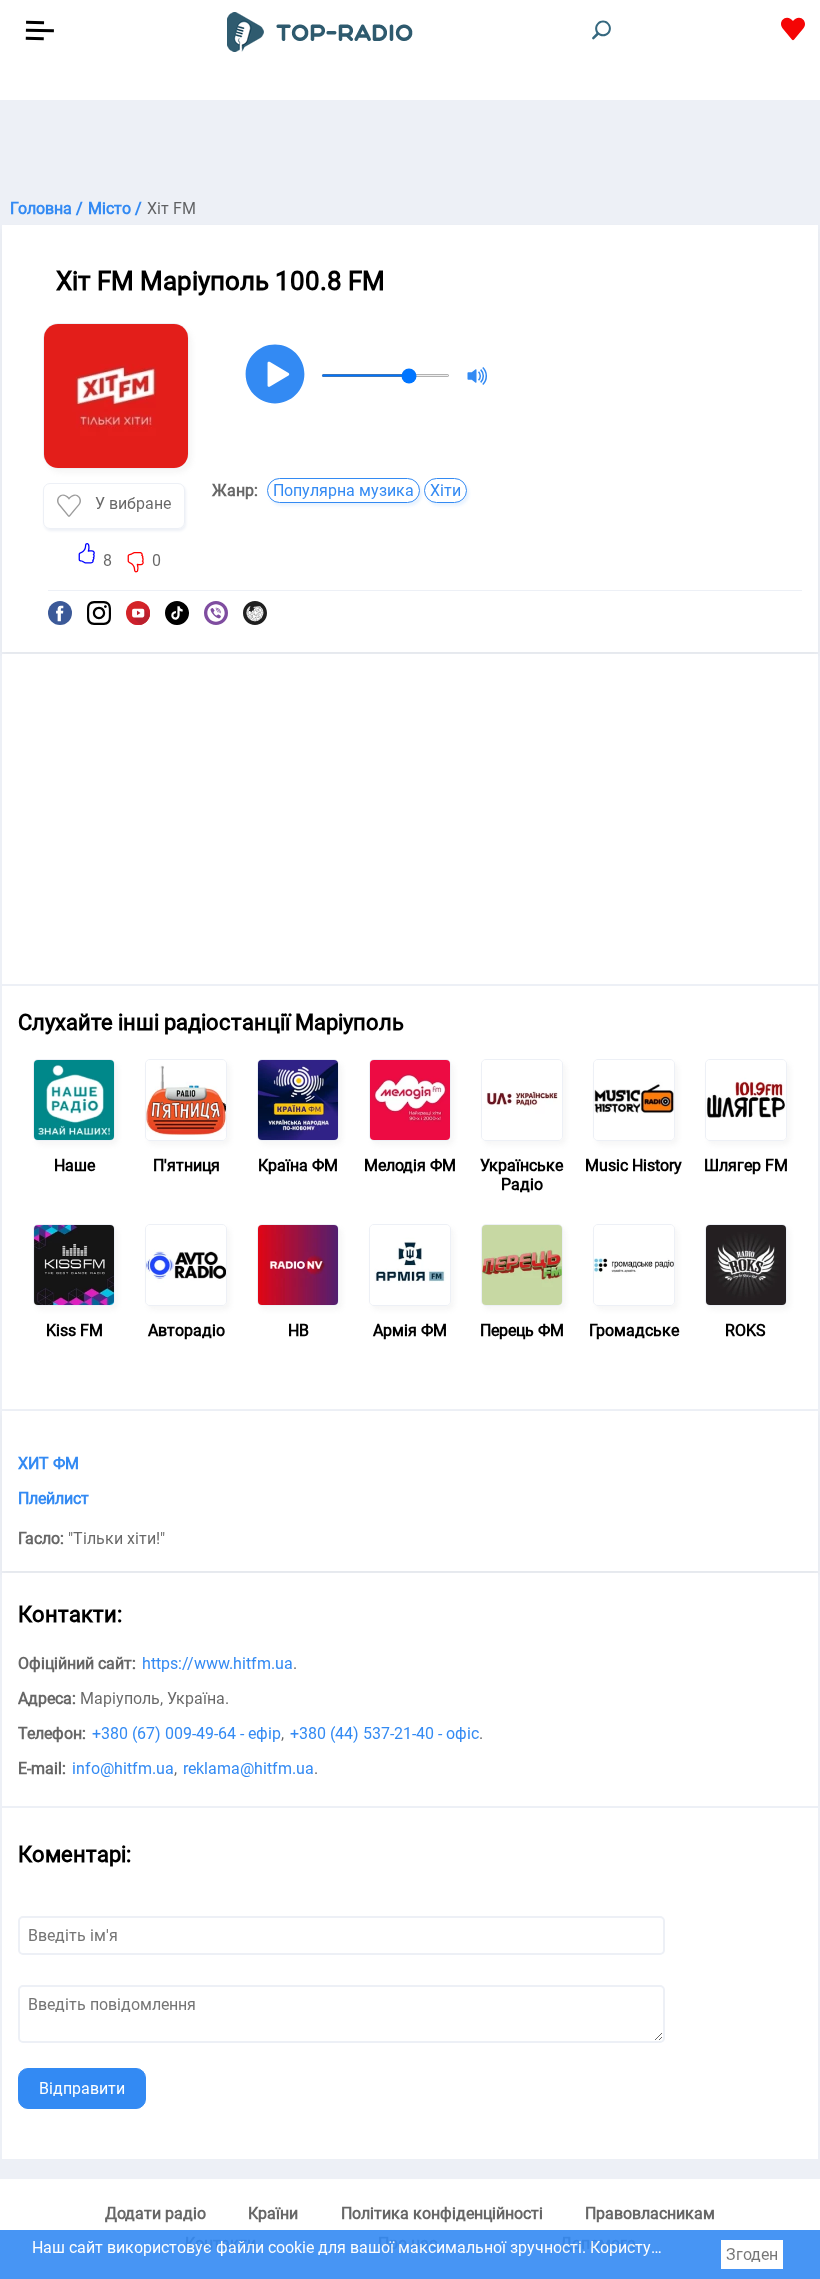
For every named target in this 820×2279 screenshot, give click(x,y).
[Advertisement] (410, 150)
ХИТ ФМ (48, 1463)
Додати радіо (155, 2213)
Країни (273, 2213)
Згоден (752, 2254)
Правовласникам (650, 2213)
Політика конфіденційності (442, 2213)
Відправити (82, 2088)
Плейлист (53, 1498)
